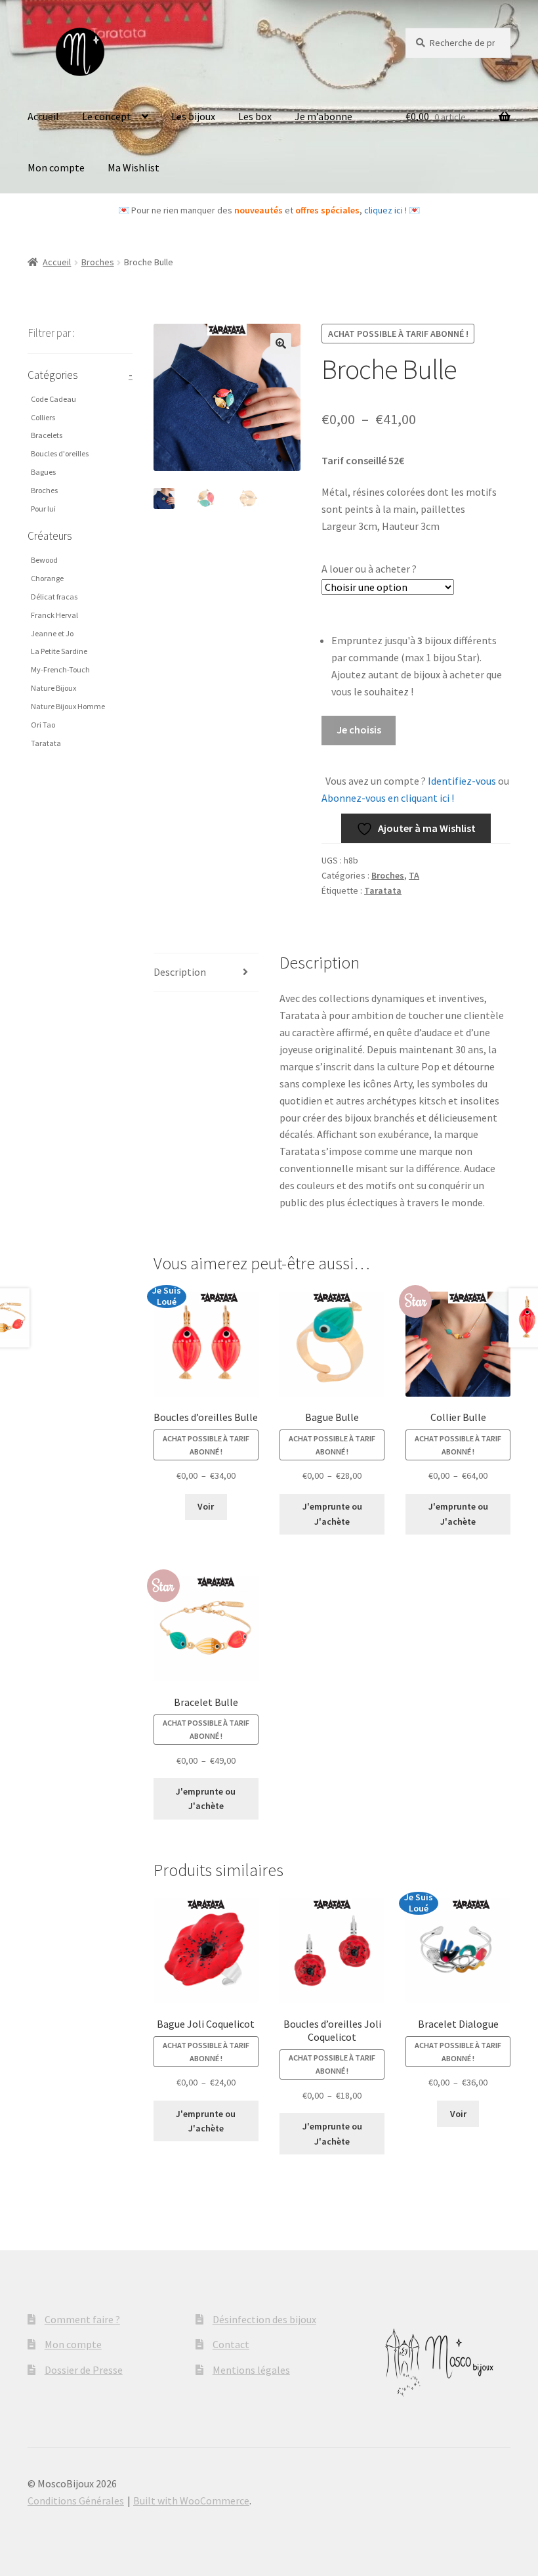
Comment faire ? (82, 2319)
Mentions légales (251, 2370)
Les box (255, 116)
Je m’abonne (323, 116)
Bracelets (47, 435)
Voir (206, 1506)
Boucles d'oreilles (60, 453)
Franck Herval (54, 615)
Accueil (43, 116)
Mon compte (56, 167)
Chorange (47, 578)
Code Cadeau (53, 399)
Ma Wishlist (134, 167)
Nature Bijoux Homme (68, 706)
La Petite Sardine (59, 651)
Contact (231, 2344)
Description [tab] (180, 972)
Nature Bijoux (53, 688)
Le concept (107, 116)
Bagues (43, 472)
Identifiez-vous (461, 781)
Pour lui (43, 509)
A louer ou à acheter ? (369, 569)
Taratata (383, 890)
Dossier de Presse (84, 2370)
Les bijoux (193, 116)
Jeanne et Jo (52, 633)
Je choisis (359, 730)
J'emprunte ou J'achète (332, 1514)
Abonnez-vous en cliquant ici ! (388, 798)
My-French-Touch (60, 669)
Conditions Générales (76, 2500)
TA (414, 875)
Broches (98, 262)
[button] (281, 343)
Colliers (43, 417)
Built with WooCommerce (191, 2500)
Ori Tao (43, 725)
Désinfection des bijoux (264, 2319)
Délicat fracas (54, 597)
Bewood (44, 560)
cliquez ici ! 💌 (392, 210)
